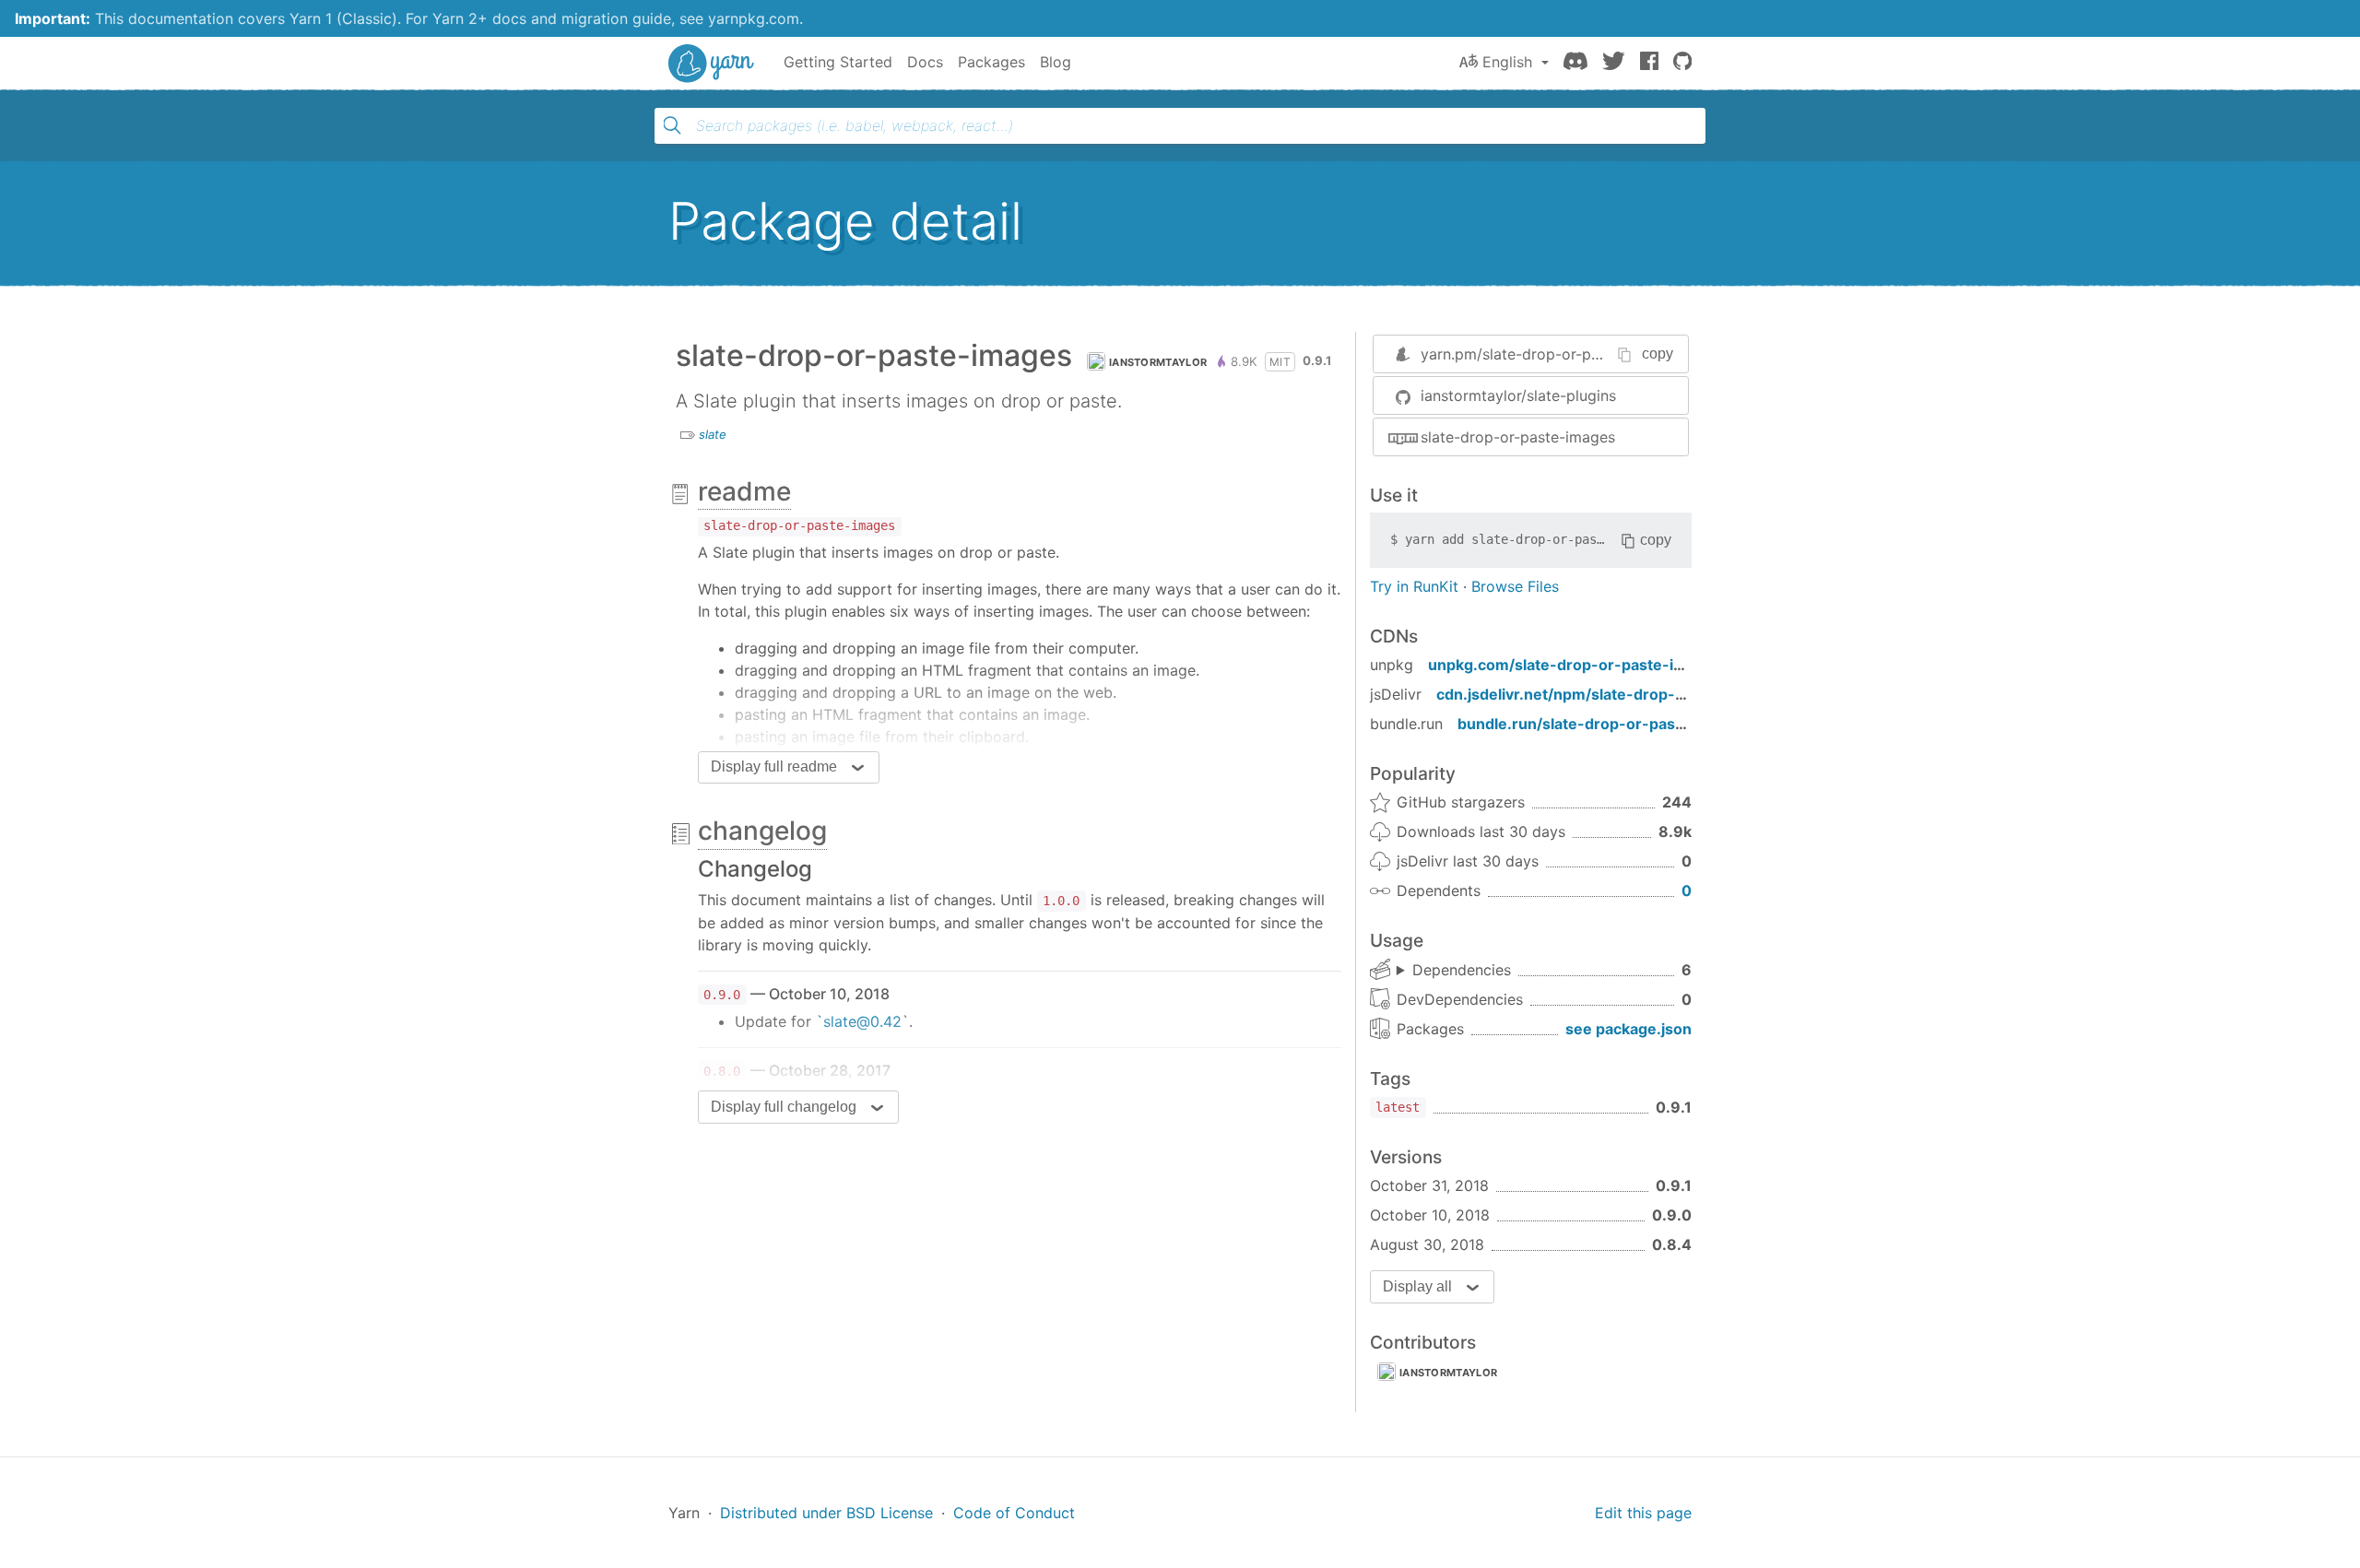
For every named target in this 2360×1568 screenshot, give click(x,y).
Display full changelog (784, 1107)
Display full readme (774, 766)
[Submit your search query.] (672, 125)
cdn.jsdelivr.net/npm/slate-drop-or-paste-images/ (1620, 694)
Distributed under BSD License (826, 1513)
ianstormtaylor (1158, 362)
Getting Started (838, 62)
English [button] (1507, 62)
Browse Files (1515, 586)
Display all (1417, 1286)
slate (713, 434)
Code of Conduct (1014, 1513)
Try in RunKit (1414, 586)
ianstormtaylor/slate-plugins (1518, 395)
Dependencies (1462, 970)
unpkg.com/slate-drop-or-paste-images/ (1578, 665)
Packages (991, 62)
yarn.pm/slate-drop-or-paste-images (1549, 354)
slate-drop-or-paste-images (1518, 437)
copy (1658, 354)
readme (744, 491)
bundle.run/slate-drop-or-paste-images (1604, 724)
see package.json (1628, 1029)
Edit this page (1643, 1513)
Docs (925, 62)
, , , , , (1454, 971)
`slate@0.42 (859, 1021)
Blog (1056, 62)
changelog (762, 831)
